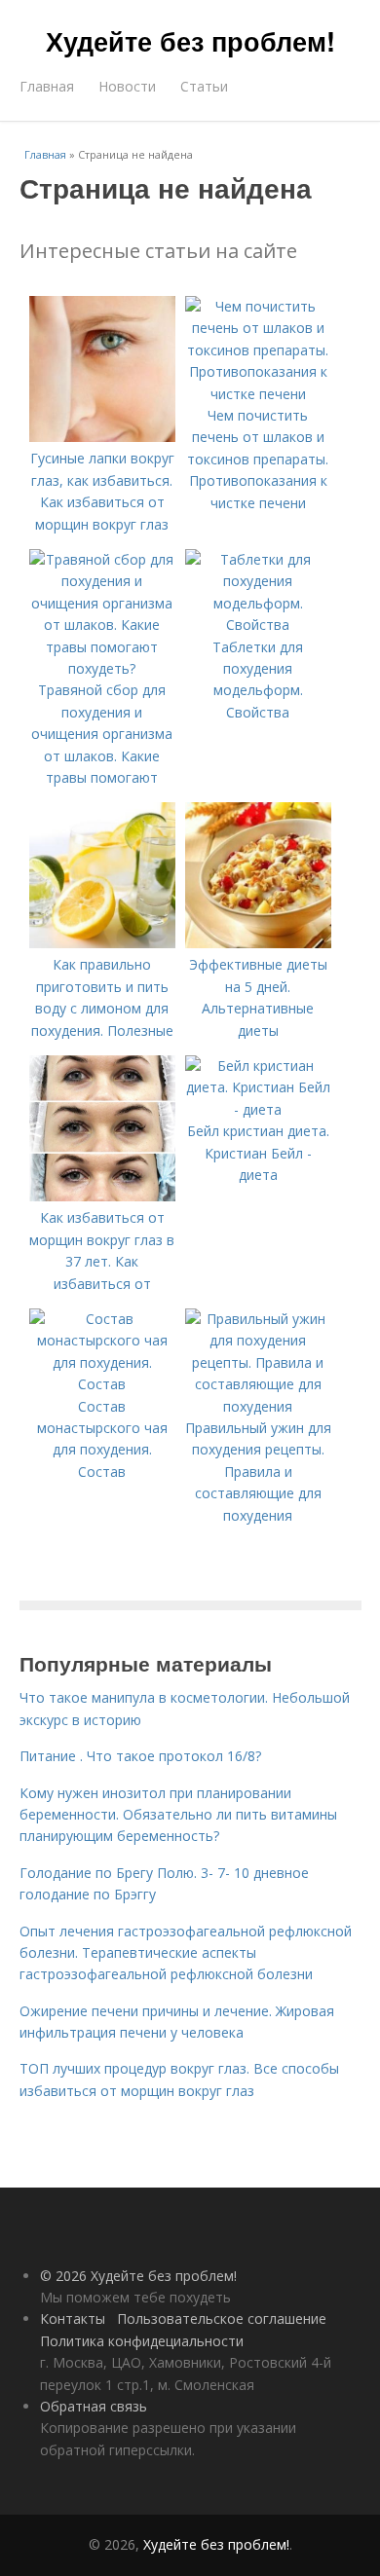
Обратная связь (94, 2406)
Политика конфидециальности (142, 2341)
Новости (127, 86)
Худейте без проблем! (190, 41)
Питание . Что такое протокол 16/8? (140, 1756)
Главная (47, 86)
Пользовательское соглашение (222, 2318)
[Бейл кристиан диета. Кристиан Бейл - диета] (258, 1109)
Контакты (73, 2318)
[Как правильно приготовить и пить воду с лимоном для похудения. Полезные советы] (102, 943)
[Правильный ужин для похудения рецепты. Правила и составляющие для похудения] (258, 1406)
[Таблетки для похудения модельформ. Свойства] (258, 625)
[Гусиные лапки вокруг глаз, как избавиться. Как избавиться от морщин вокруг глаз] (102, 437)
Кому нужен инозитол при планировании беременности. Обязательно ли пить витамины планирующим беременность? (178, 1815)
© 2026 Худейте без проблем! (138, 2276)
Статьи (204, 86)
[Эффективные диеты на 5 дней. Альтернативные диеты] (258, 943)
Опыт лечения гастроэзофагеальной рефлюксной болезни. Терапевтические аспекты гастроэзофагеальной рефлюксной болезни (186, 1953)
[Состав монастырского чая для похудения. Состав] (102, 1384)
